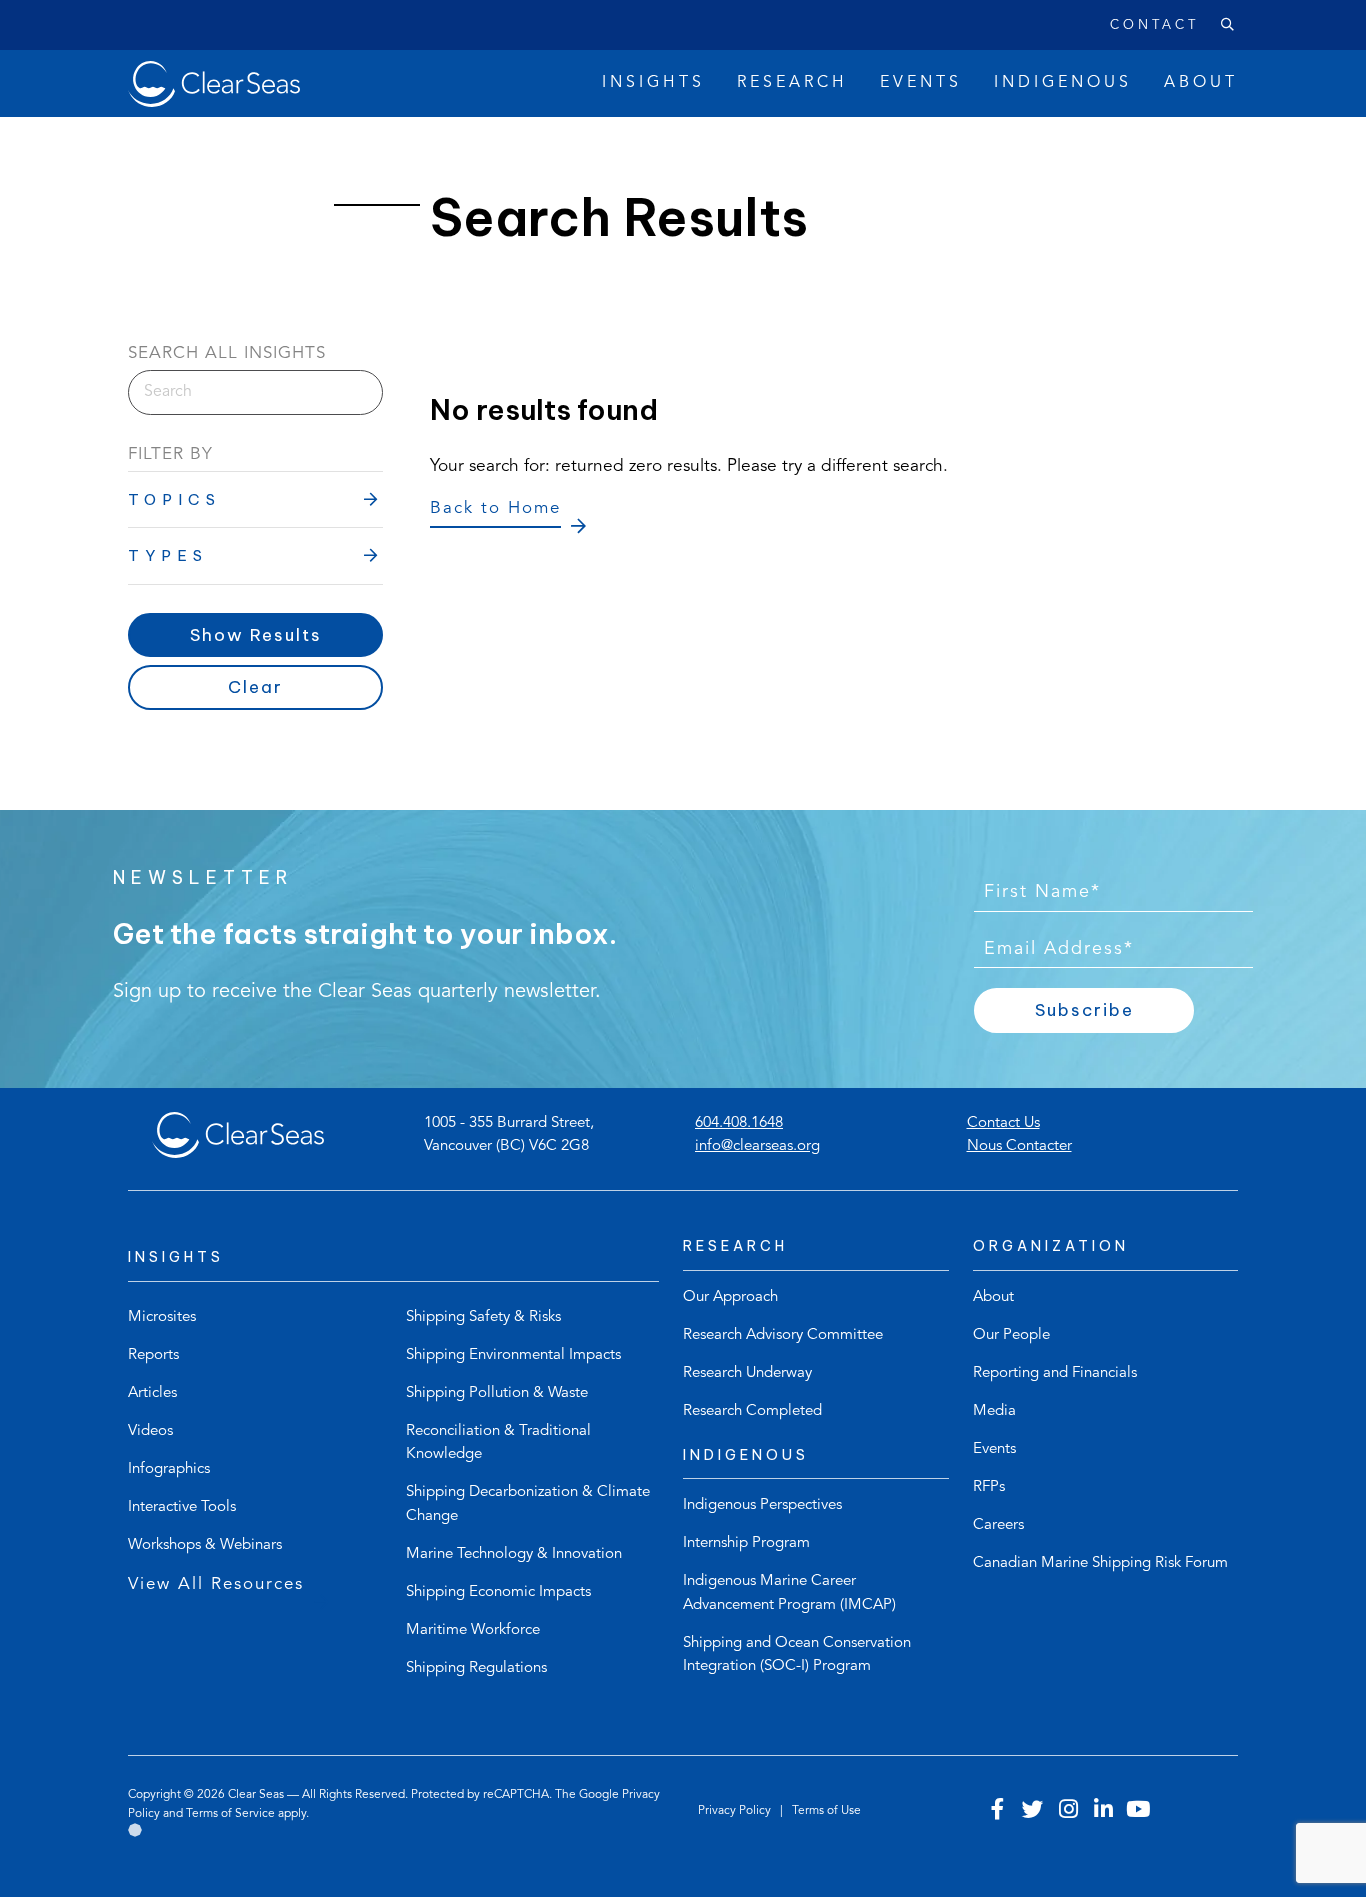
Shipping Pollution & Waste (497, 1393)
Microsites (162, 1317)
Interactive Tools (182, 1507)
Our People (1011, 1335)
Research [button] (792, 83)
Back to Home (495, 508)
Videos (150, 1431)
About (993, 1297)
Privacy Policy (736, 1811)
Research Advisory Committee (783, 1335)
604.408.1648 (739, 1123)
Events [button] (921, 83)
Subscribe (1084, 1010)
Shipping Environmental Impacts (513, 1355)
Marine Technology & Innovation (514, 1554)
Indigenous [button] (1063, 83)
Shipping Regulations (476, 1668)
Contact (1154, 25)
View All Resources (216, 1584)
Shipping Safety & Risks (483, 1317)
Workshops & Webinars (205, 1545)
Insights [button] (653, 83)
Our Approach (730, 1297)
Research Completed (752, 1411)
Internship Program (746, 1543)
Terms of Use (826, 1811)
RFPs (989, 1487)
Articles (152, 1393)
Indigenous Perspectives (762, 1505)
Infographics (169, 1469)
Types (168, 555)
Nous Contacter (1019, 1146)
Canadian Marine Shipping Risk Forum (1100, 1563)
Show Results (256, 635)
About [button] (1201, 83)
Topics (174, 499)
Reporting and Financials (1055, 1373)
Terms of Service (230, 1814)
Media (994, 1411)
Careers (998, 1525)
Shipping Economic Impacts (498, 1592)
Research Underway (747, 1373)
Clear (255, 687)
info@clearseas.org (757, 1146)
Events (994, 1449)
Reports (153, 1355)
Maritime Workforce (473, 1630)
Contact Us (1003, 1123)
